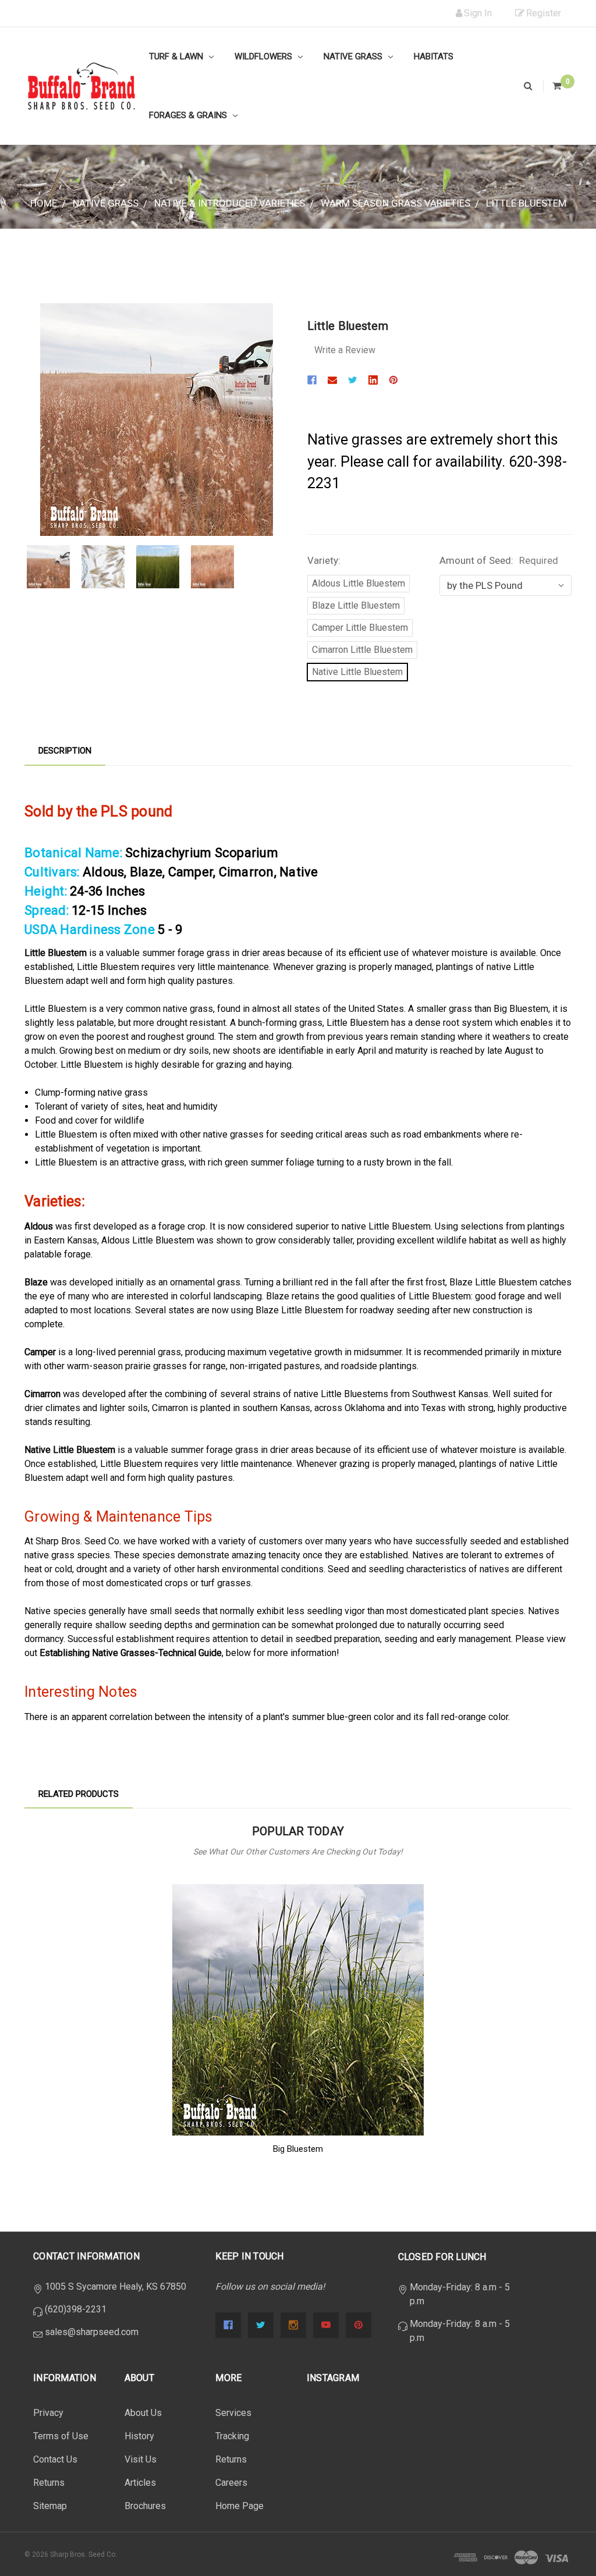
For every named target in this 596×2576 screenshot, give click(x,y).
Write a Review (345, 350)
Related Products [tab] (79, 1794)
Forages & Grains (189, 115)
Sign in (478, 13)
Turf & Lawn (177, 56)
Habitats (434, 56)
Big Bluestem (298, 2149)
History (139, 2436)
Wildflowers (265, 56)
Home (44, 203)
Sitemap (50, 2506)
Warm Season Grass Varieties (395, 203)
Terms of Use (61, 2436)
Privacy (48, 2413)
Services (233, 2413)
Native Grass (354, 56)
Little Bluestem (526, 203)
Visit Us (141, 2459)
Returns (49, 2483)
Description (65, 751)
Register (544, 13)
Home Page (240, 2506)
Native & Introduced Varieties (230, 203)
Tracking (232, 2436)
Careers (231, 2483)
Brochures (145, 2506)
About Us (143, 2413)
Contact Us (55, 2459)
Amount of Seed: (499, 560)
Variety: (324, 560)
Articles (140, 2483)
